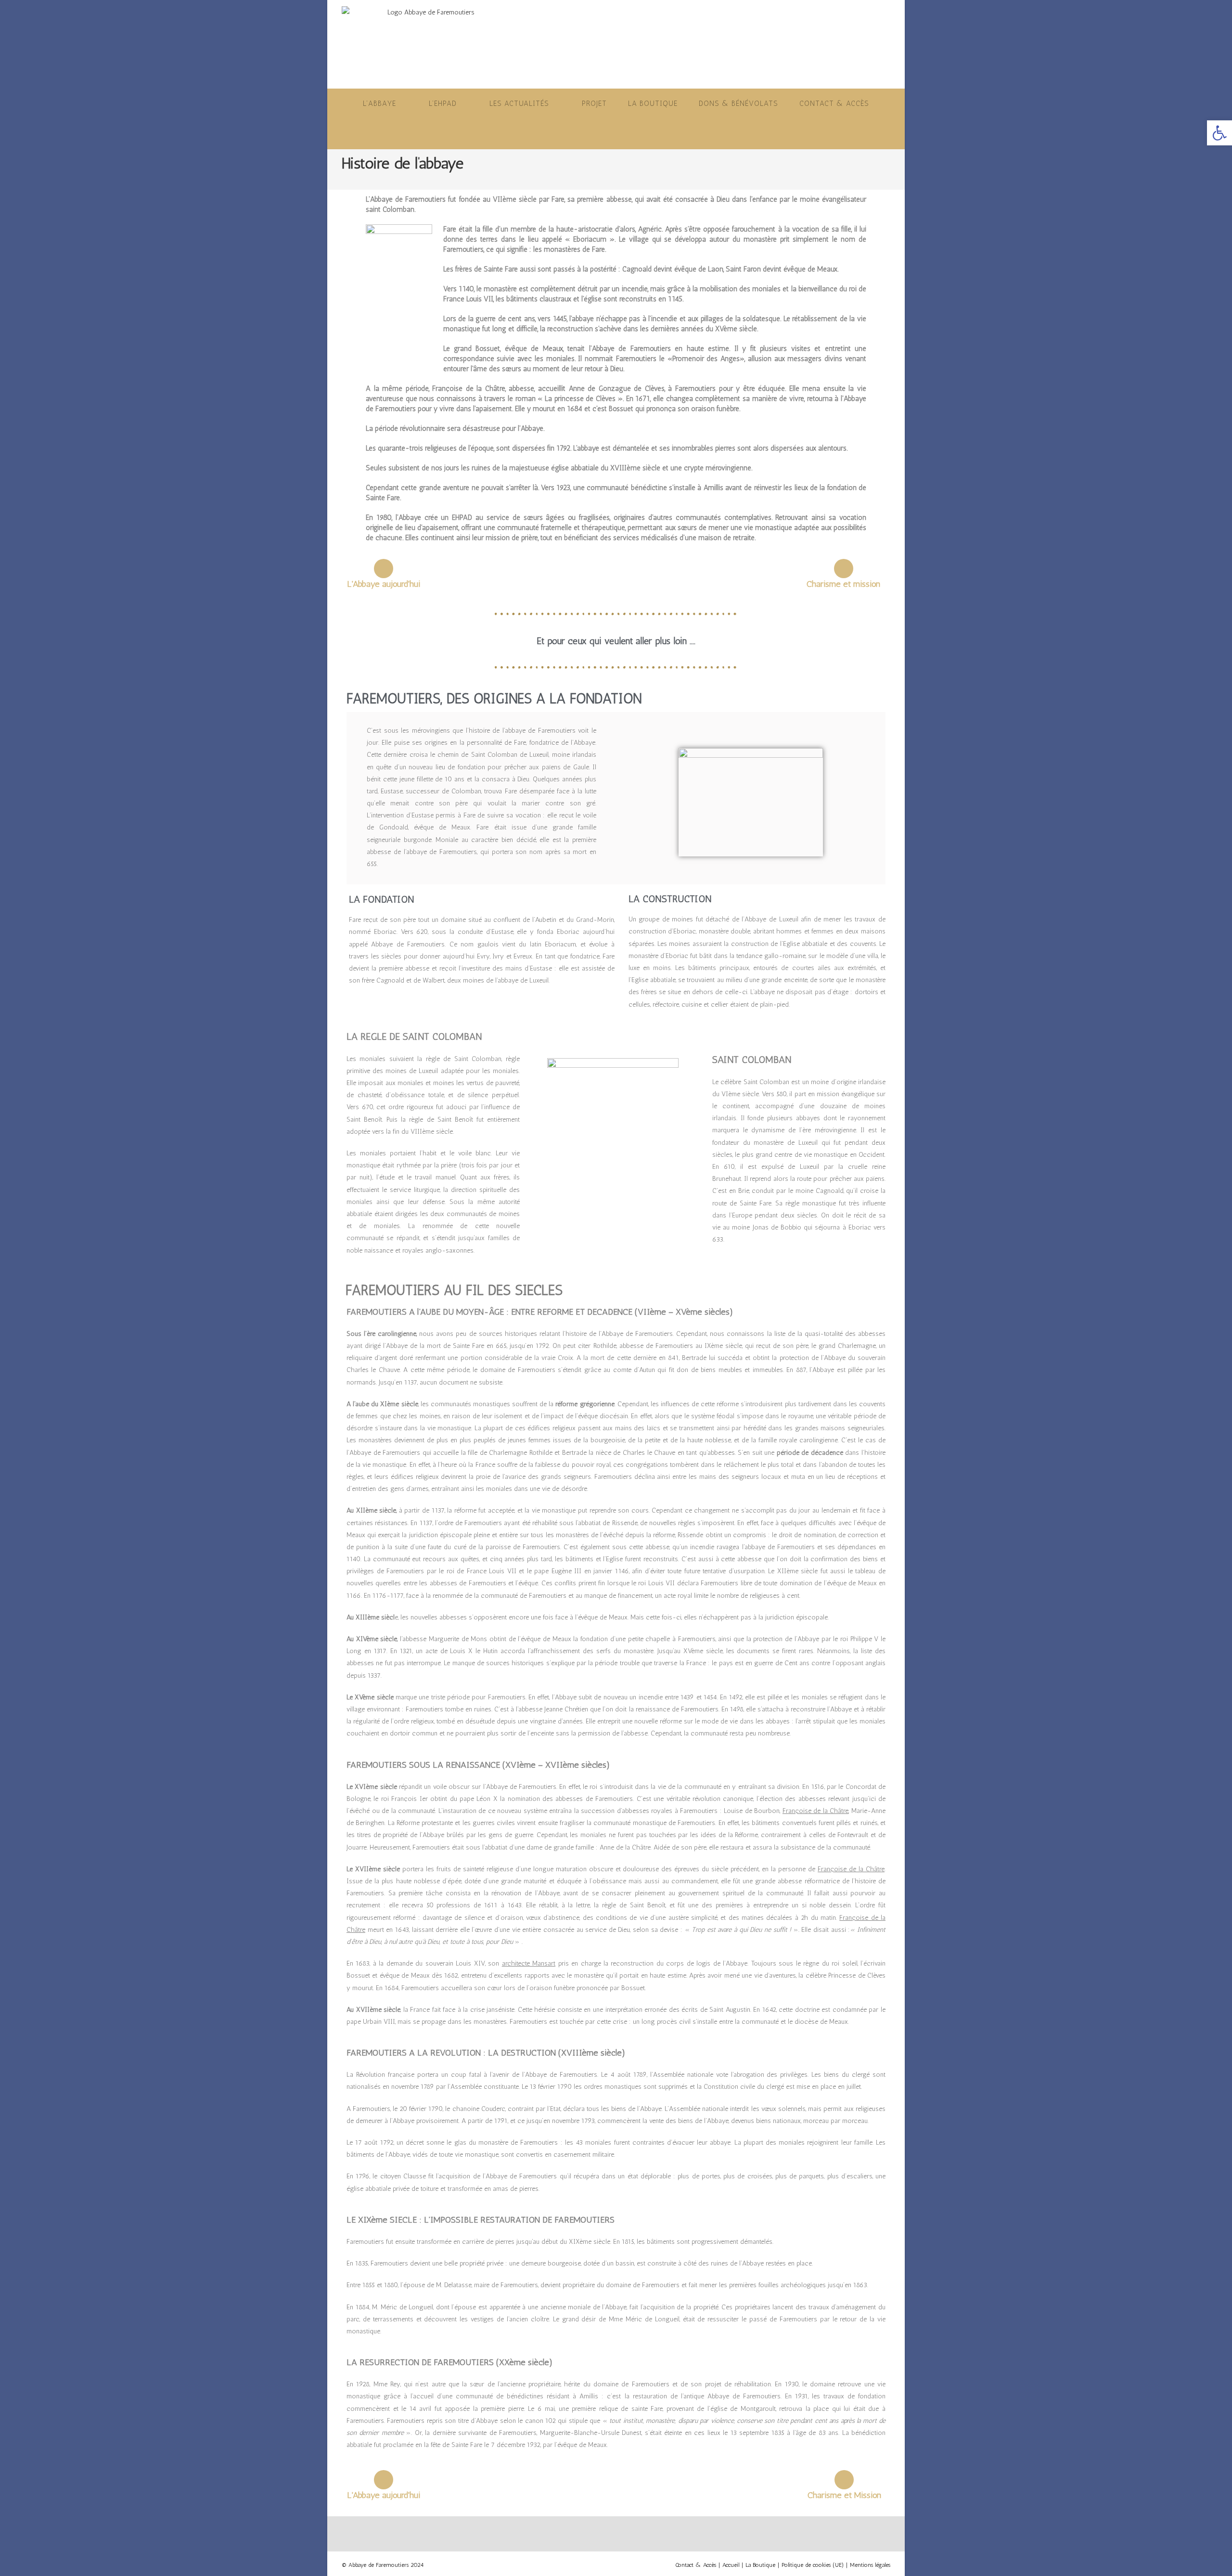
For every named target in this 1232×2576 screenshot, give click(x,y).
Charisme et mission (843, 584)
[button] (1219, 133)
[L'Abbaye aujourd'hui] (384, 569)
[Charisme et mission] (844, 569)
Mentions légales (870, 2565)
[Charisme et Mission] (844, 2480)
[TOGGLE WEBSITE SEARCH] (616, 134)
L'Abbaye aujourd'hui (384, 584)
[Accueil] (344, 178)
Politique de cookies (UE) (813, 2565)
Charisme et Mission (844, 2495)
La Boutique (760, 2565)
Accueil (731, 2565)
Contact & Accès (696, 2565)
